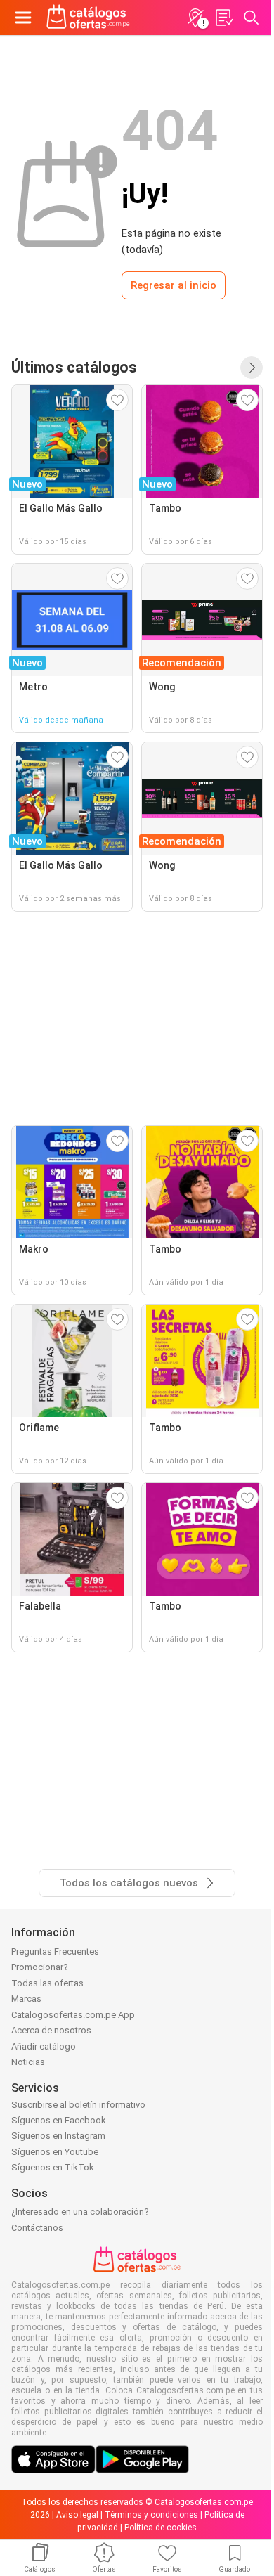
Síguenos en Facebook (59, 2120)
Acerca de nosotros (51, 2030)
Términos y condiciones (151, 2515)
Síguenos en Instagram (58, 2136)
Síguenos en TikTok (53, 2167)
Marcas (26, 1999)
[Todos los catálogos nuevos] (252, 368)
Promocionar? (40, 1967)
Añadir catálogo (44, 2046)
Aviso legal (77, 2515)
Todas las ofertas (47, 1983)
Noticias (28, 2062)
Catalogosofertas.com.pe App (73, 2015)
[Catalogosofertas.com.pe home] (88, 18)
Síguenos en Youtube (55, 2152)
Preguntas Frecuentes (55, 1952)
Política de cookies (161, 2528)
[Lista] (223, 18)
